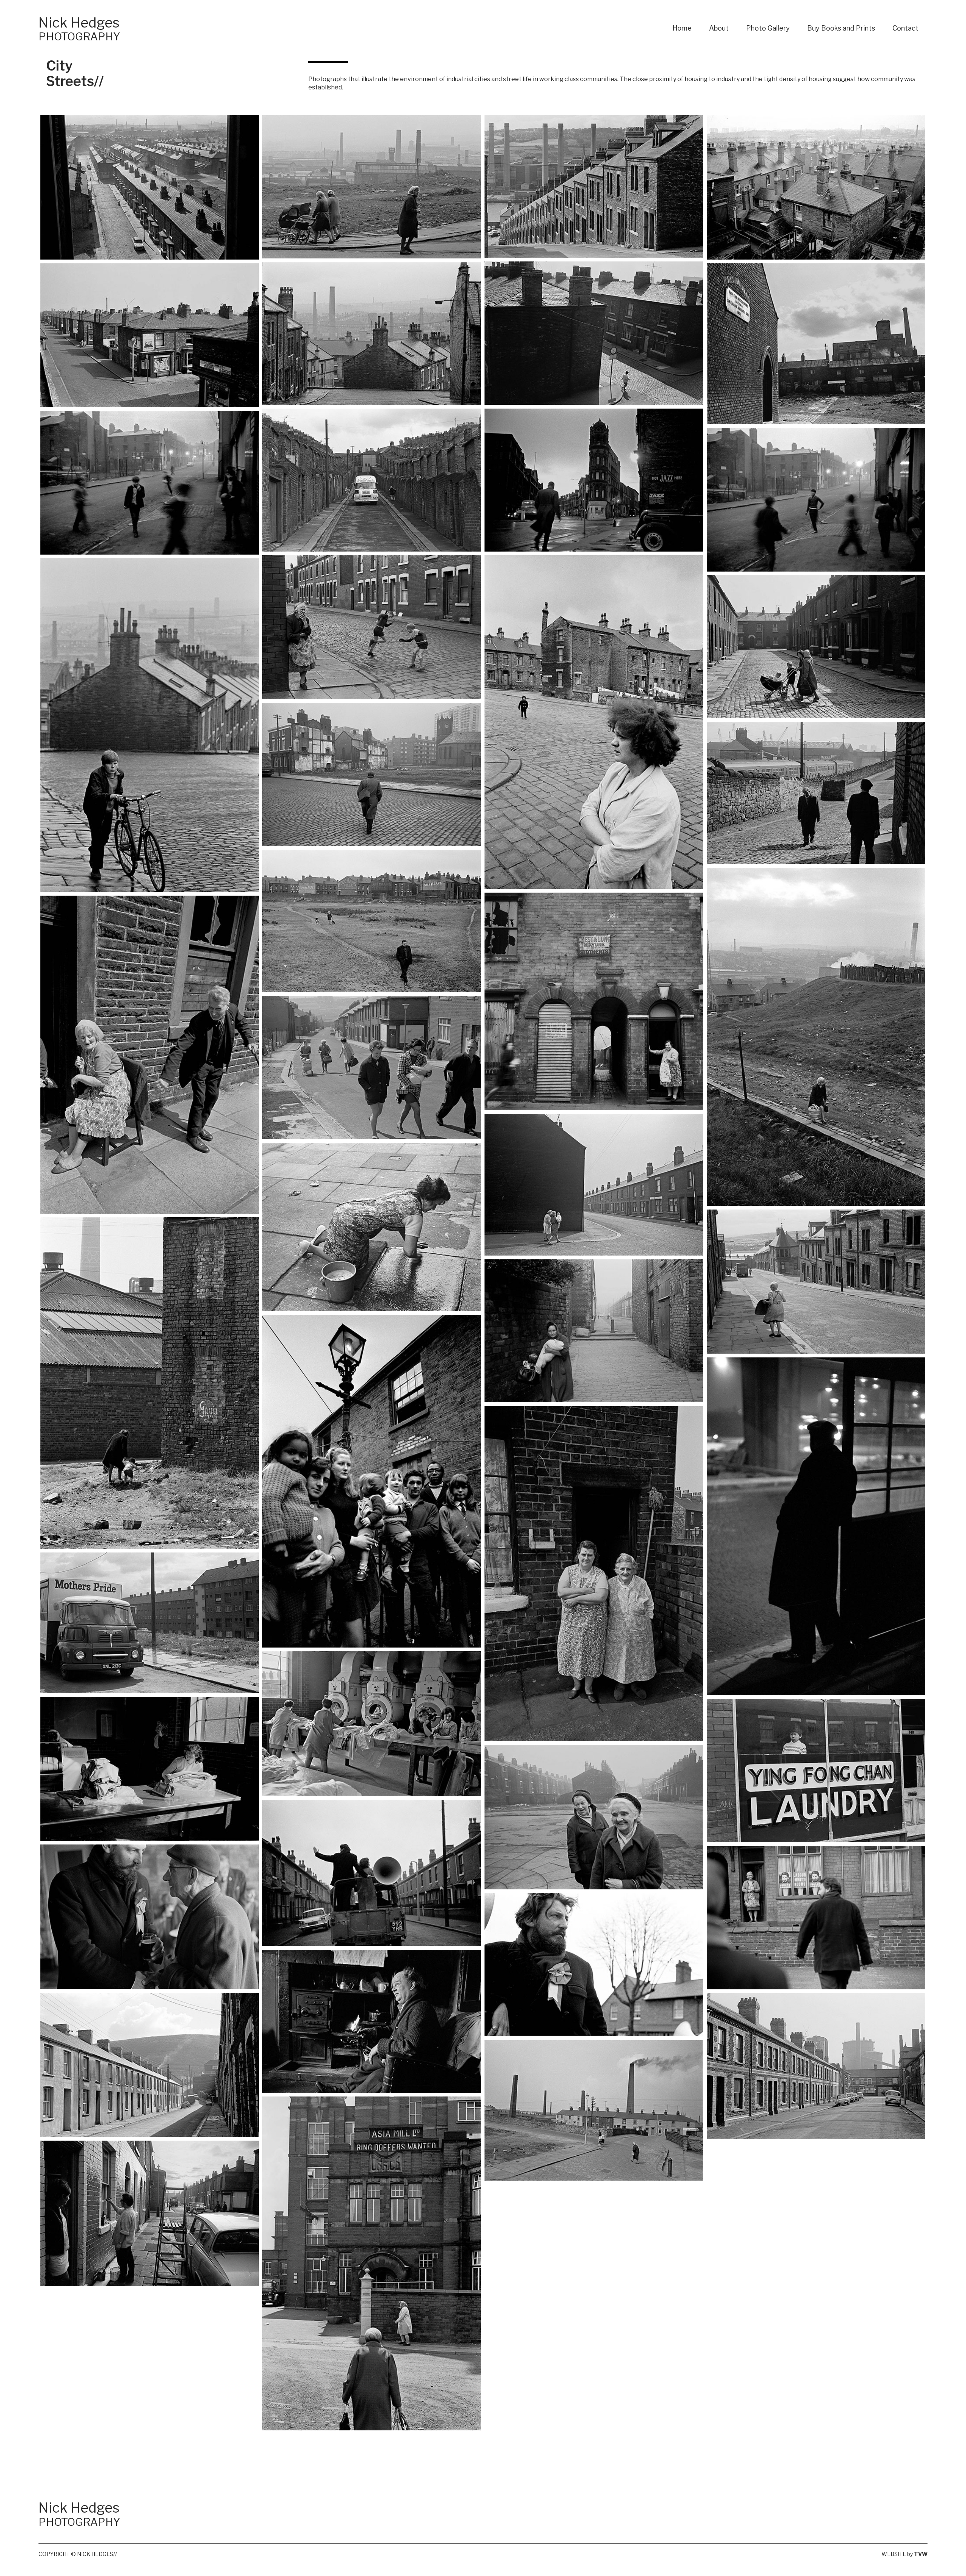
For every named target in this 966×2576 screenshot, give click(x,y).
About (719, 28)
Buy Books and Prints (841, 28)
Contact (905, 28)
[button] (150, 187)
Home (682, 28)
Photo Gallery (768, 28)
